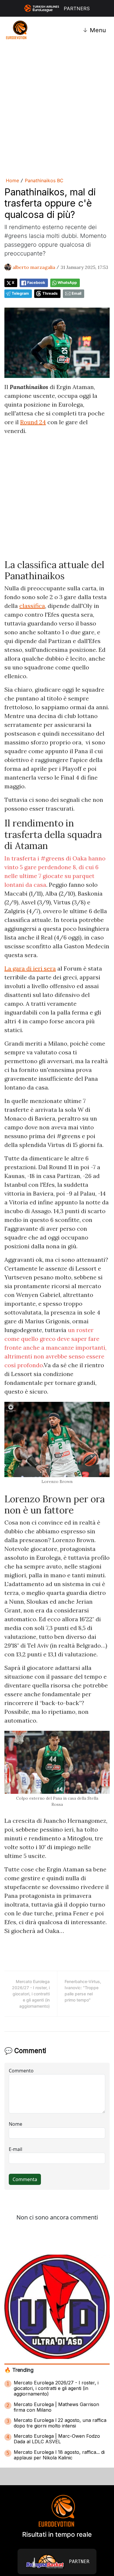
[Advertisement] (57, 109)
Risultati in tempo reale (57, 2534)
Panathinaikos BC (44, 180)
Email (76, 293)
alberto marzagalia (34, 267)
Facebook (36, 283)
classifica (32, 606)
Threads (50, 293)
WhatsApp (67, 283)
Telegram (20, 293)
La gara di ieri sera (30, 968)
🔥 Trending (19, 2370)
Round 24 (33, 422)
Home (12, 180)
